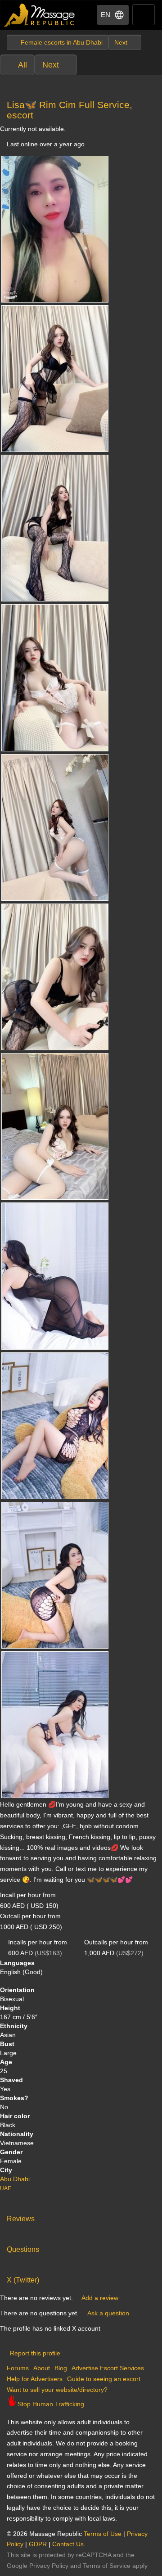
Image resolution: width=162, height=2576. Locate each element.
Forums (18, 2368)
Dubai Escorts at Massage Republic (40, 15)
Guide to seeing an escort (104, 2379)
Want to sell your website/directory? (57, 2390)
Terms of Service (107, 2566)
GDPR (38, 2544)
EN (106, 15)
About (42, 2368)
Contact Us (68, 2544)
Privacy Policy (49, 2566)
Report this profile (35, 2353)
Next (51, 65)
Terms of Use (103, 2534)
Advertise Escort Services (108, 2368)
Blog (61, 2368)
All (22, 65)
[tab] (81, 2217)
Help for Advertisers (35, 2379)
